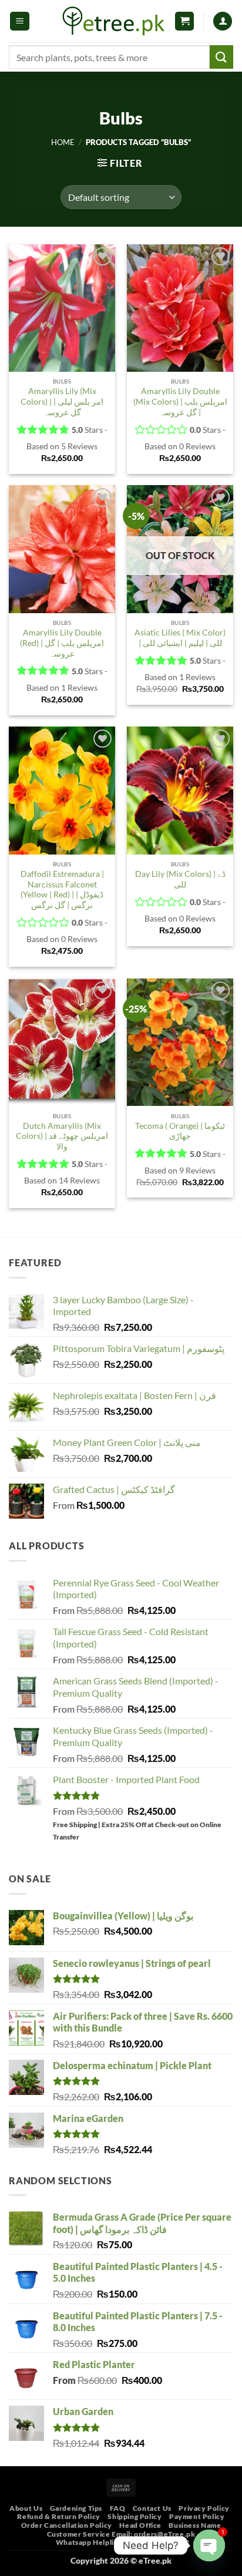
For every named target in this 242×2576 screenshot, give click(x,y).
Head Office (140, 2525)
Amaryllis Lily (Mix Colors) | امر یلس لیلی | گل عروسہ (62, 401)
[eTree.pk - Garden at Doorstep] (114, 21)
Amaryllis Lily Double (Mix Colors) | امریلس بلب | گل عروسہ (180, 401)
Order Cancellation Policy (67, 2525)
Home (63, 142)
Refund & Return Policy (58, 2516)
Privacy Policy (204, 2508)
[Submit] (221, 57)
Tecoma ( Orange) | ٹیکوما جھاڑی (180, 1131)
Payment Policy (197, 2516)
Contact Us (152, 2508)
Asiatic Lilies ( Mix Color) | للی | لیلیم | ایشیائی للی (180, 638)
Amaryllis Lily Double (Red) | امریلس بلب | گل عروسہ (62, 643)
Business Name (195, 2525)
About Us (26, 2508)
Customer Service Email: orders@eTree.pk (121, 2534)
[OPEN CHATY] (209, 2545)
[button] (20, 21)
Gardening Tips (76, 2508)
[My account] (223, 21)
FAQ (118, 2508)
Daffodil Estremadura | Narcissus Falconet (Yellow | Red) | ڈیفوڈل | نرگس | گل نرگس (62, 890)
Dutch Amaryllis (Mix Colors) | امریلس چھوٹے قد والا (62, 1136)
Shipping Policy (135, 2516)
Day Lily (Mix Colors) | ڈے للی (180, 879)
